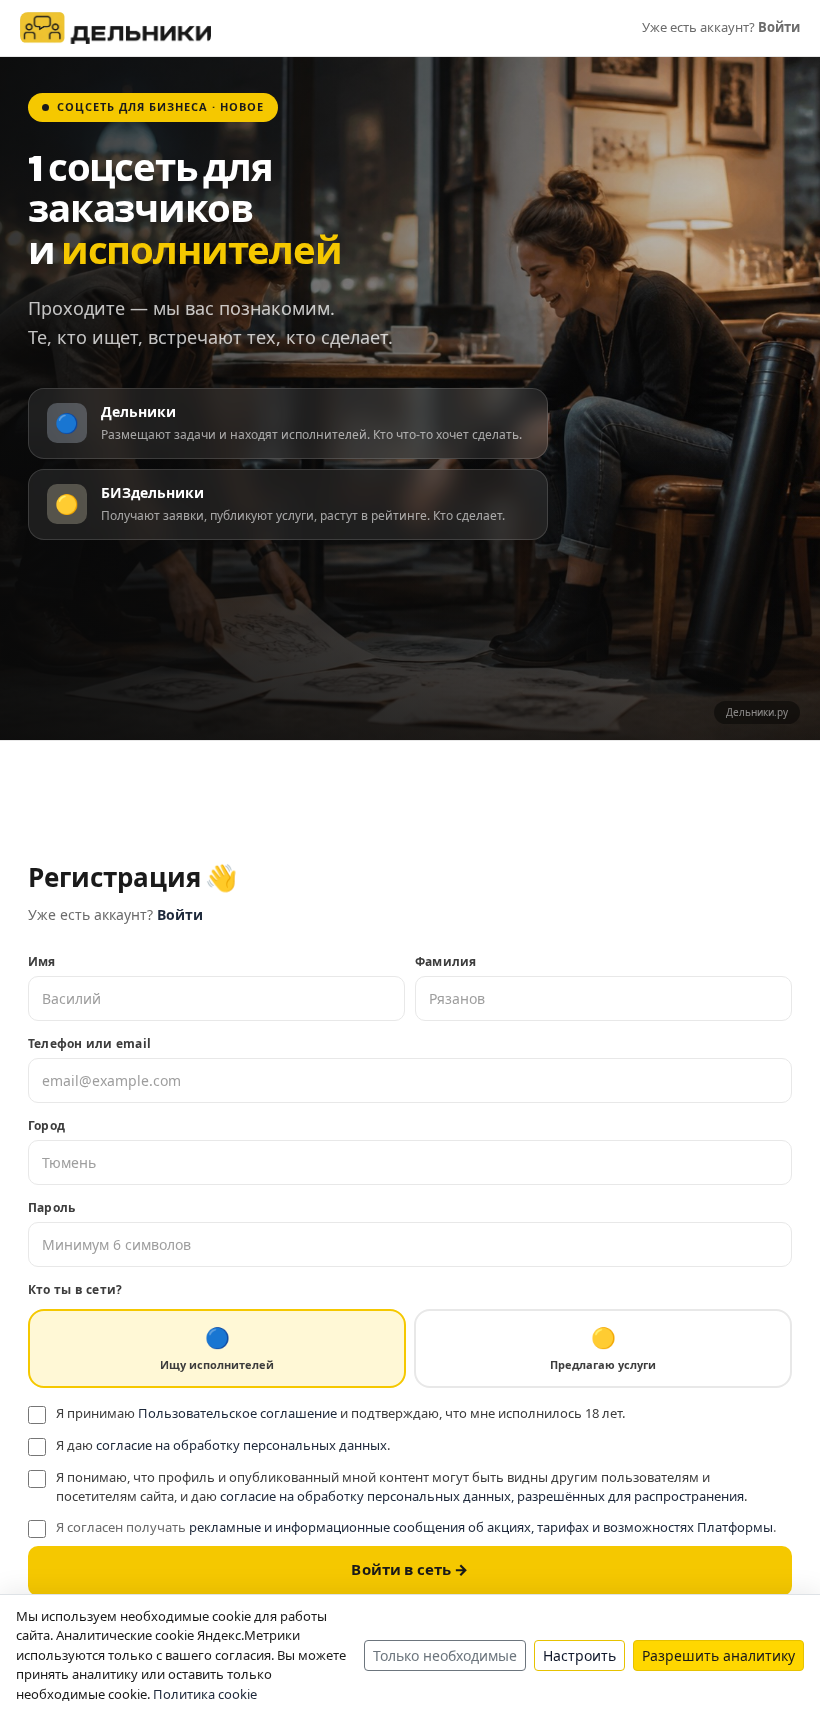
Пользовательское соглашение (237, 1413)
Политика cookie (205, 1694)
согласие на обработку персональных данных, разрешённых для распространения (482, 1496)
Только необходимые (445, 1655)
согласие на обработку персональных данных (241, 1445)
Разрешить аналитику (718, 1655)
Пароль (51, 1207)
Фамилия (446, 961)
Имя (42, 961)
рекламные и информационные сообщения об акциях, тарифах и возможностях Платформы (481, 1527)
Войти (180, 914)
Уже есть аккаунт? (721, 27)
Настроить (579, 1655)
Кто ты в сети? (75, 1289)
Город (46, 1125)
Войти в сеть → (409, 1570)
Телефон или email (89, 1043)
